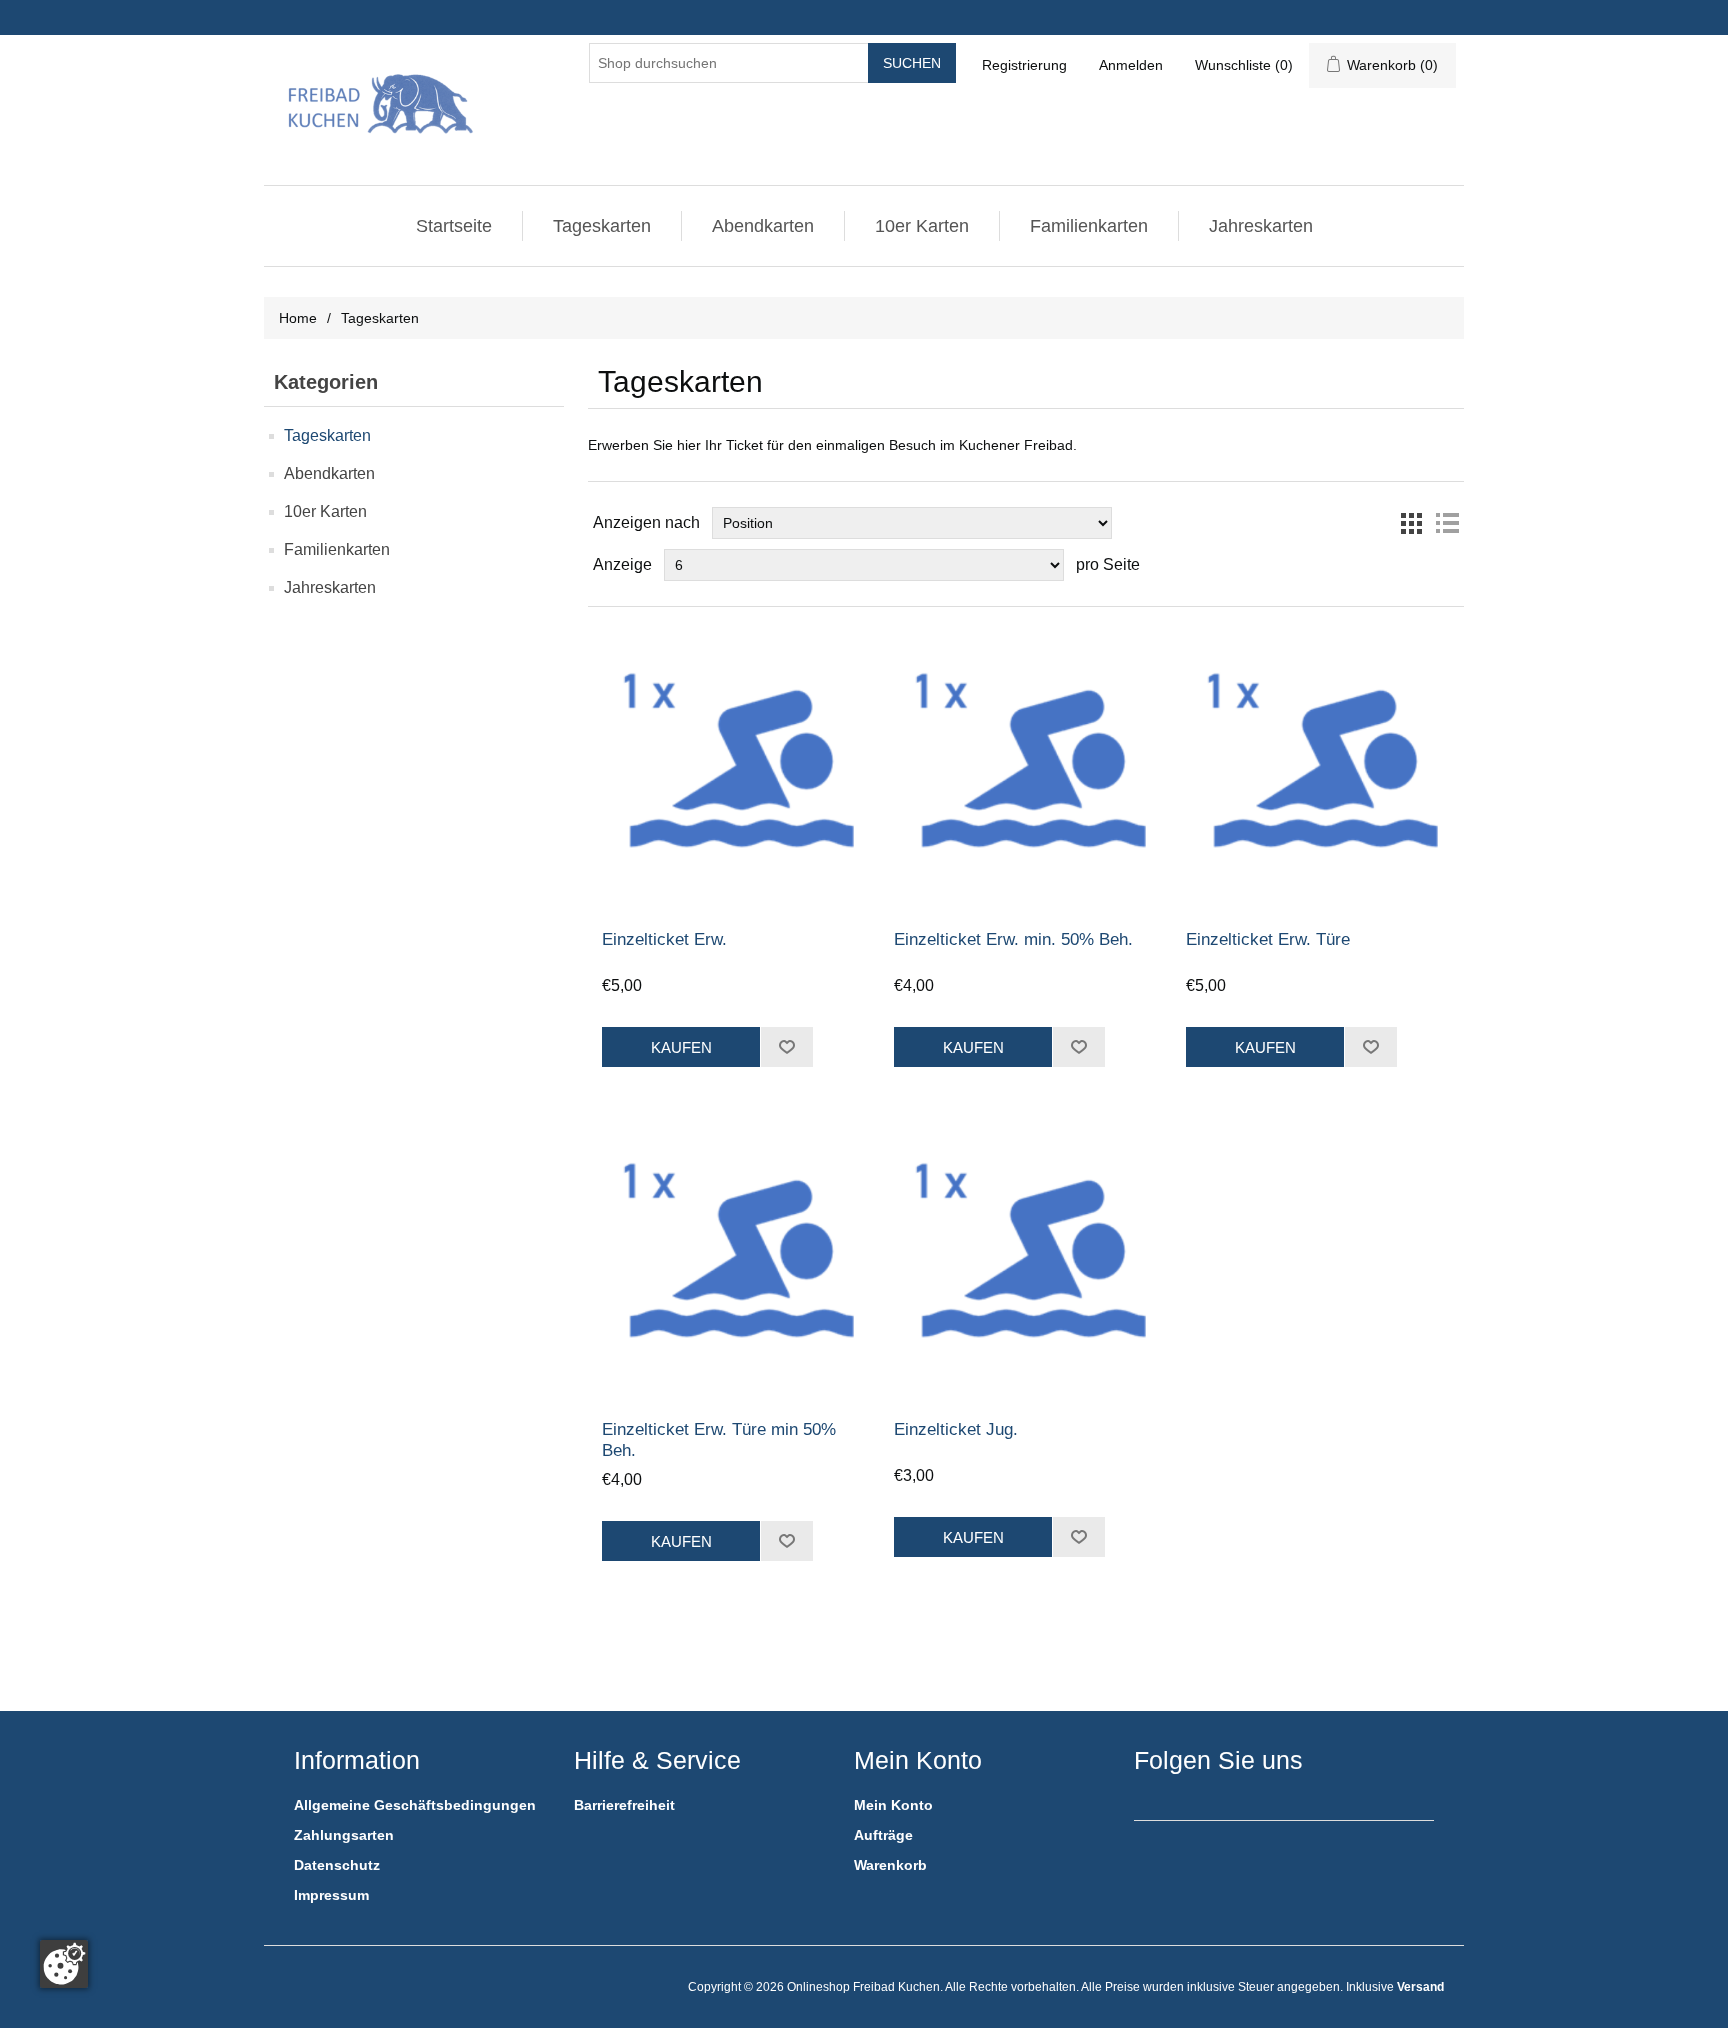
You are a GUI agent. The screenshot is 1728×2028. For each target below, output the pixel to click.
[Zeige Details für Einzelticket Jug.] (1025, 1258)
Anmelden (1131, 65)
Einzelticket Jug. (956, 1429)
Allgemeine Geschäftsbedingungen (415, 1805)
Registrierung (1024, 65)
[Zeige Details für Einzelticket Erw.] (733, 768)
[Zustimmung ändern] (64, 1964)
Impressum (331, 1895)
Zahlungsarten (344, 1835)
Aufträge (883, 1835)
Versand (1420, 1987)
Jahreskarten (1261, 226)
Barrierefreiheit (624, 1805)
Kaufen (681, 1047)
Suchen (912, 63)
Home (298, 318)
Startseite (454, 226)
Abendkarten (763, 226)
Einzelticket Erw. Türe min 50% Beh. (719, 1439)
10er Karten (922, 226)
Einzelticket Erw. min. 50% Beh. (1013, 939)
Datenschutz (337, 1865)
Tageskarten (602, 226)
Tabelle (1411, 523)
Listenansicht (1447, 523)
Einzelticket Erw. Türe (1268, 939)
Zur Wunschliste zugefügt (786, 1047)
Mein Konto (893, 1805)
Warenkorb (890, 1865)
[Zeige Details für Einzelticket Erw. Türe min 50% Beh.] (733, 1258)
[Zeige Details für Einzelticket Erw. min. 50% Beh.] (1025, 768)
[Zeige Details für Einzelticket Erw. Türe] (1317, 768)
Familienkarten (1089, 226)
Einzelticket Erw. (664, 939)
